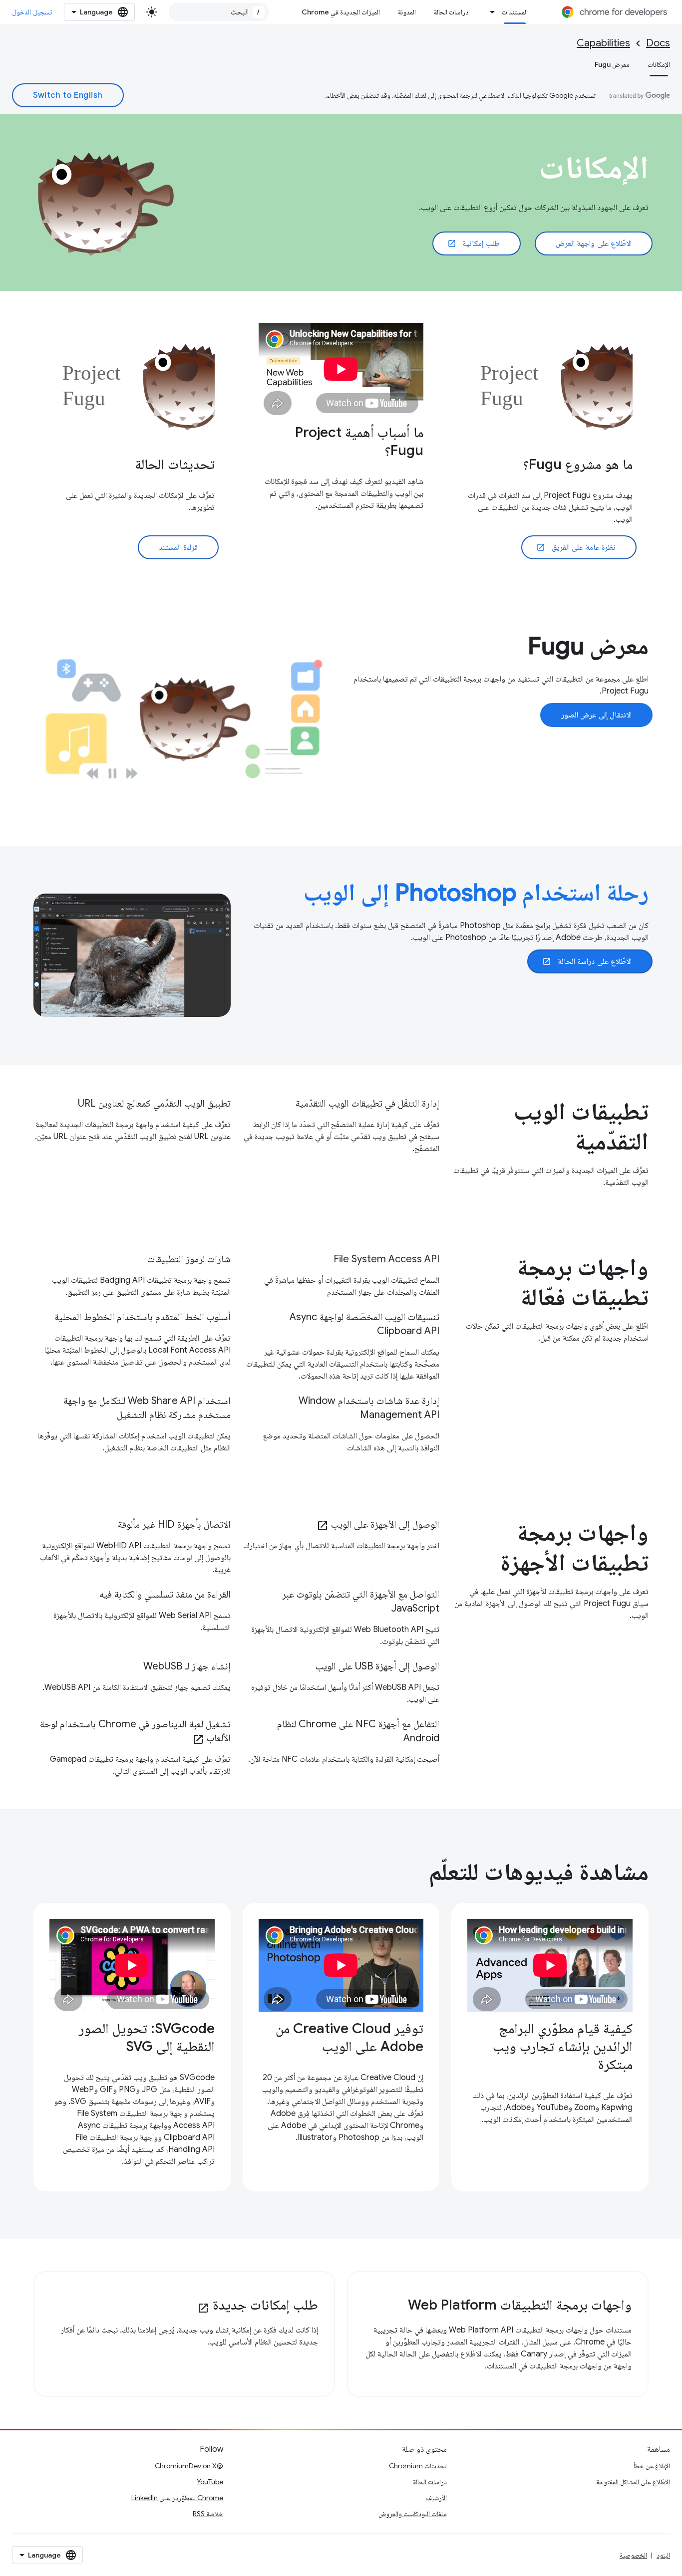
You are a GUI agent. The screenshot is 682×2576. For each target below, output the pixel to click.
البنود (663, 2555)
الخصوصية (633, 2555)
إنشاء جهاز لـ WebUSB (187, 1666)
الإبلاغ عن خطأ (652, 2466)
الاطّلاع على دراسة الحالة (587, 961)
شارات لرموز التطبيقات (189, 1259)
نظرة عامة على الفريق (576, 547)
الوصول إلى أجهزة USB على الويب (377, 1666)
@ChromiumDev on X (189, 2466)
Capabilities (603, 43)
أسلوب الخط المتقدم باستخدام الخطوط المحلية (143, 1317)
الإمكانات (659, 64)
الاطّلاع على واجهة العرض (594, 243)
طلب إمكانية (474, 243)
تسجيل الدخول (32, 12)
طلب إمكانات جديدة (258, 2305)
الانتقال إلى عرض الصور (597, 715)
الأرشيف (436, 2498)
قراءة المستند (178, 547)
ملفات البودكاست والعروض (413, 2514)
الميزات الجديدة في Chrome (341, 12)
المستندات (515, 12)
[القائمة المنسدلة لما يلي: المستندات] (490, 12)
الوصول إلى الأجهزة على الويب (378, 1524)
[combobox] (219, 12)
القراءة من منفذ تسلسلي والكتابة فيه (165, 1594)
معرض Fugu (612, 64)
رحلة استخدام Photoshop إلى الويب (476, 893)
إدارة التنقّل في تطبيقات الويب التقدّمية (367, 1103)
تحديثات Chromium (418, 2466)
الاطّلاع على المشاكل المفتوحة (633, 2482)
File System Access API (386, 1259)
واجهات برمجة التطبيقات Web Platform (520, 2305)
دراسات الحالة (451, 12)
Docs (658, 43)
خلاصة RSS (208, 2514)
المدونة (407, 12)
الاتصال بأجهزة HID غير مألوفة (174, 1524)
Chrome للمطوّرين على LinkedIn (177, 2498)
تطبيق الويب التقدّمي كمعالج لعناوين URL (154, 1103)
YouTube (210, 2482)
